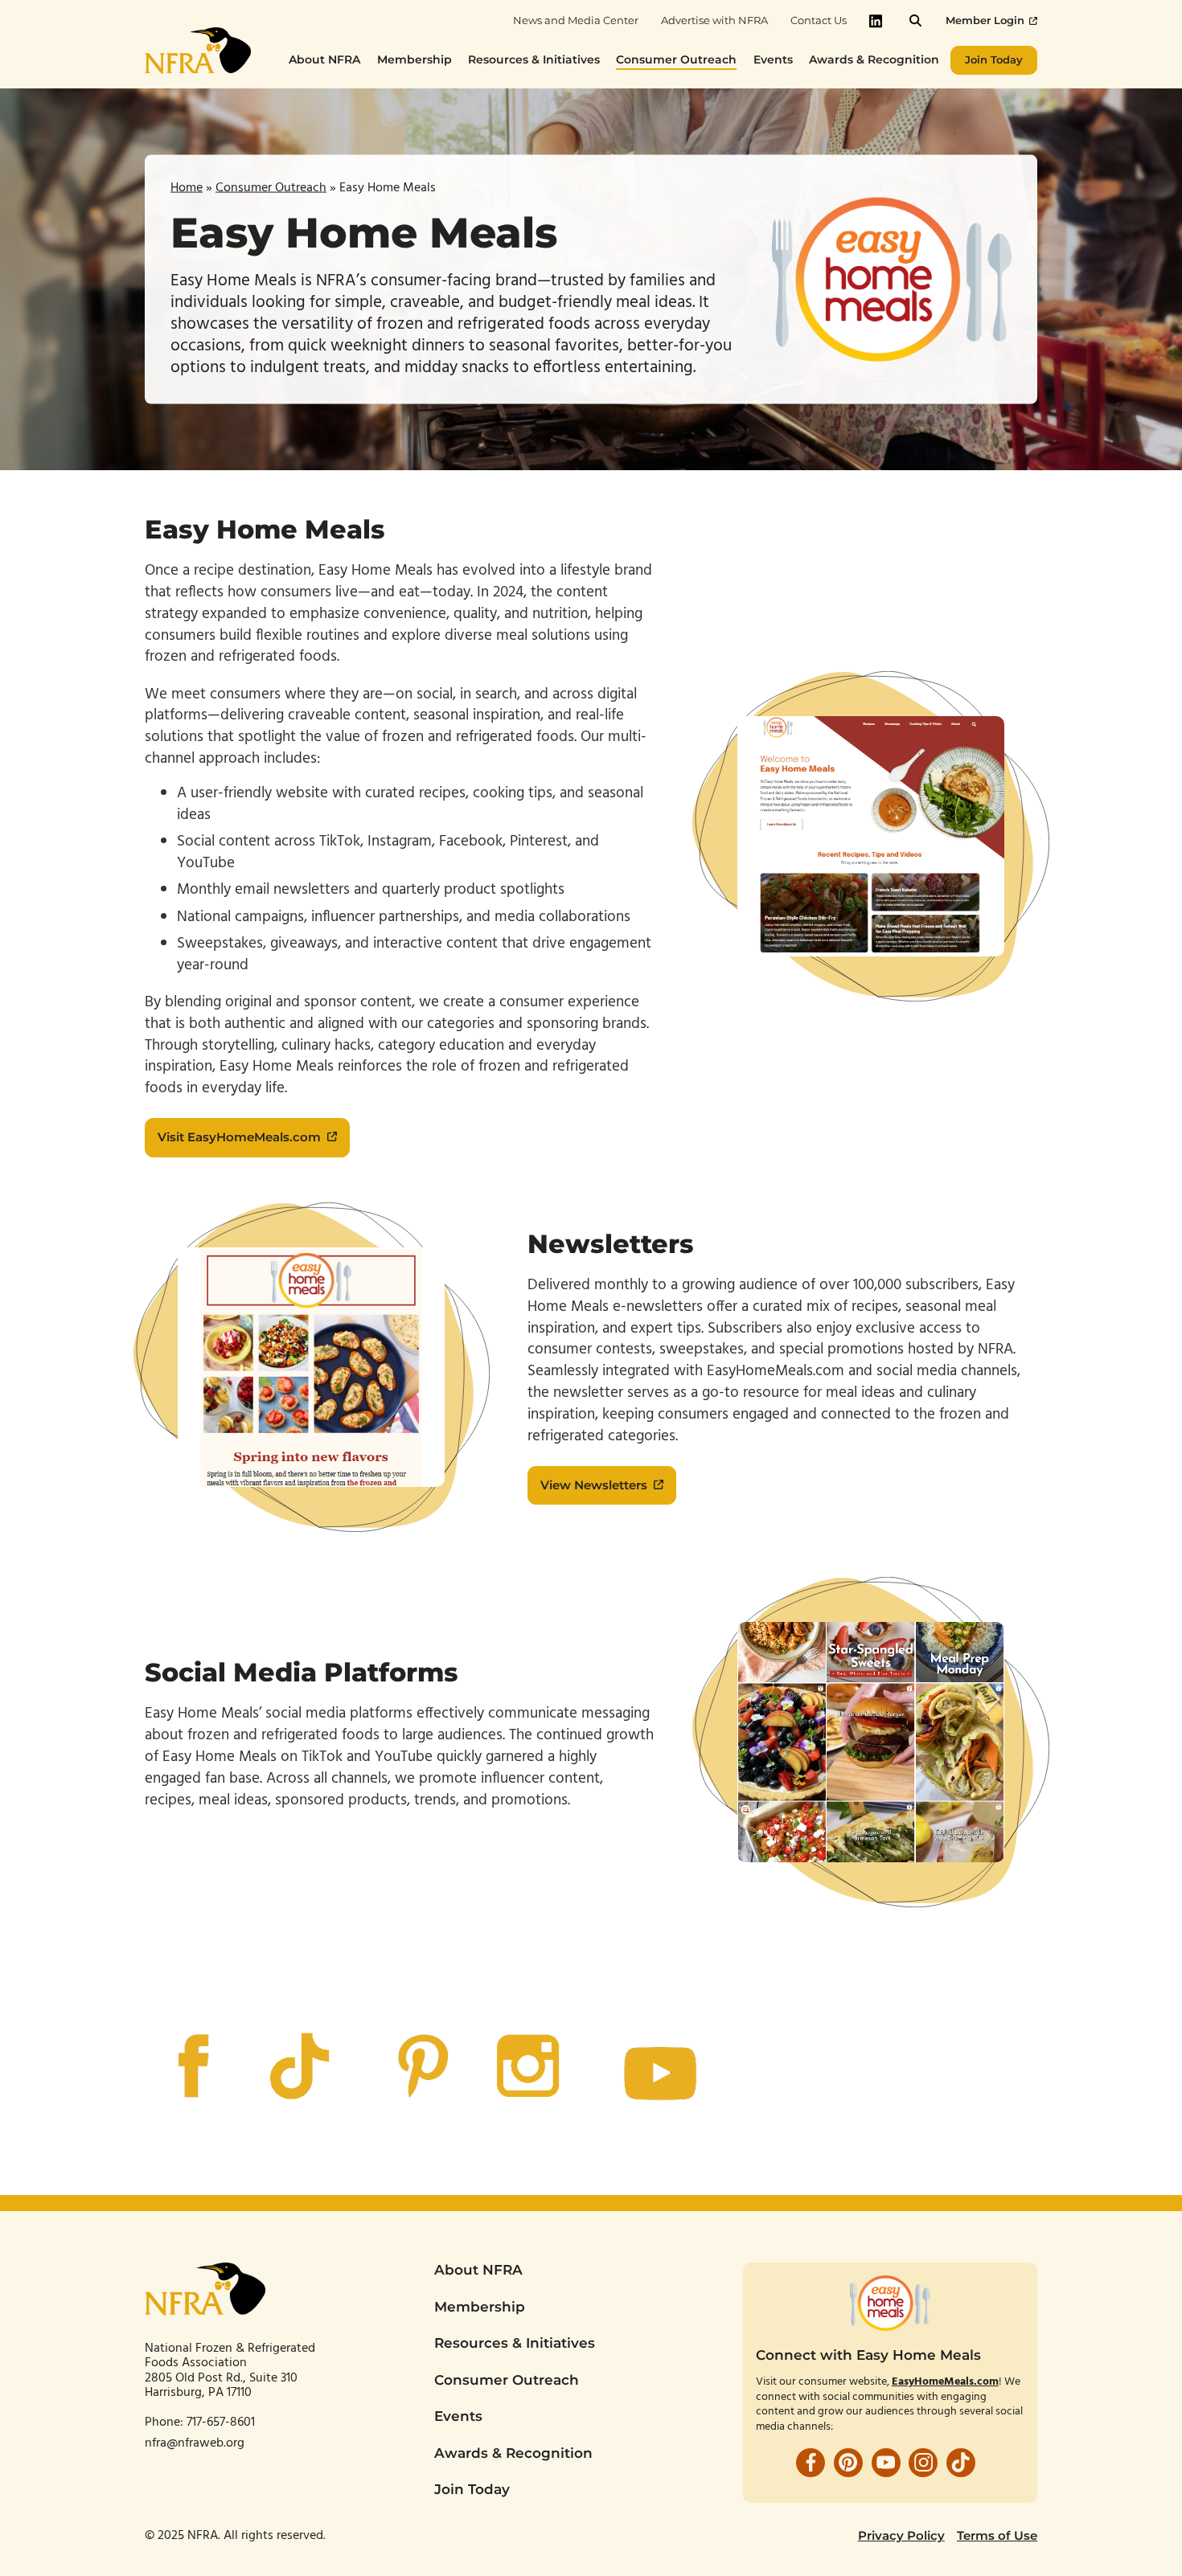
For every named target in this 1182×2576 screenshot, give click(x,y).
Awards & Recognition (513, 2453)
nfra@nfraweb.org (195, 2443)
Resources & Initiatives (515, 2343)
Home (187, 187)
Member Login (985, 20)
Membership (480, 2307)
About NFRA (478, 2270)
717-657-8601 (222, 2422)
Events (458, 2416)
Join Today (472, 2489)
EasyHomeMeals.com (945, 2382)
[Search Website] (915, 20)
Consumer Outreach (271, 187)
